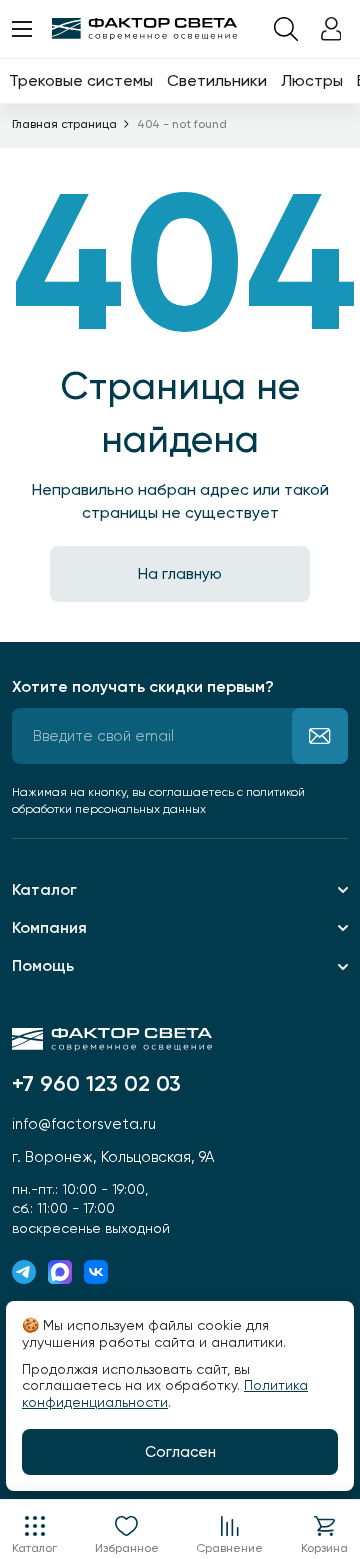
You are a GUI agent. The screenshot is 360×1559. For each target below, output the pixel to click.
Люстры (312, 80)
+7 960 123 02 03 (96, 1084)
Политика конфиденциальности (165, 1393)
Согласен (180, 1452)
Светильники (217, 80)
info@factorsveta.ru (84, 1124)
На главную (180, 574)
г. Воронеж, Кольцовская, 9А (113, 1157)
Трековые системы (81, 80)
